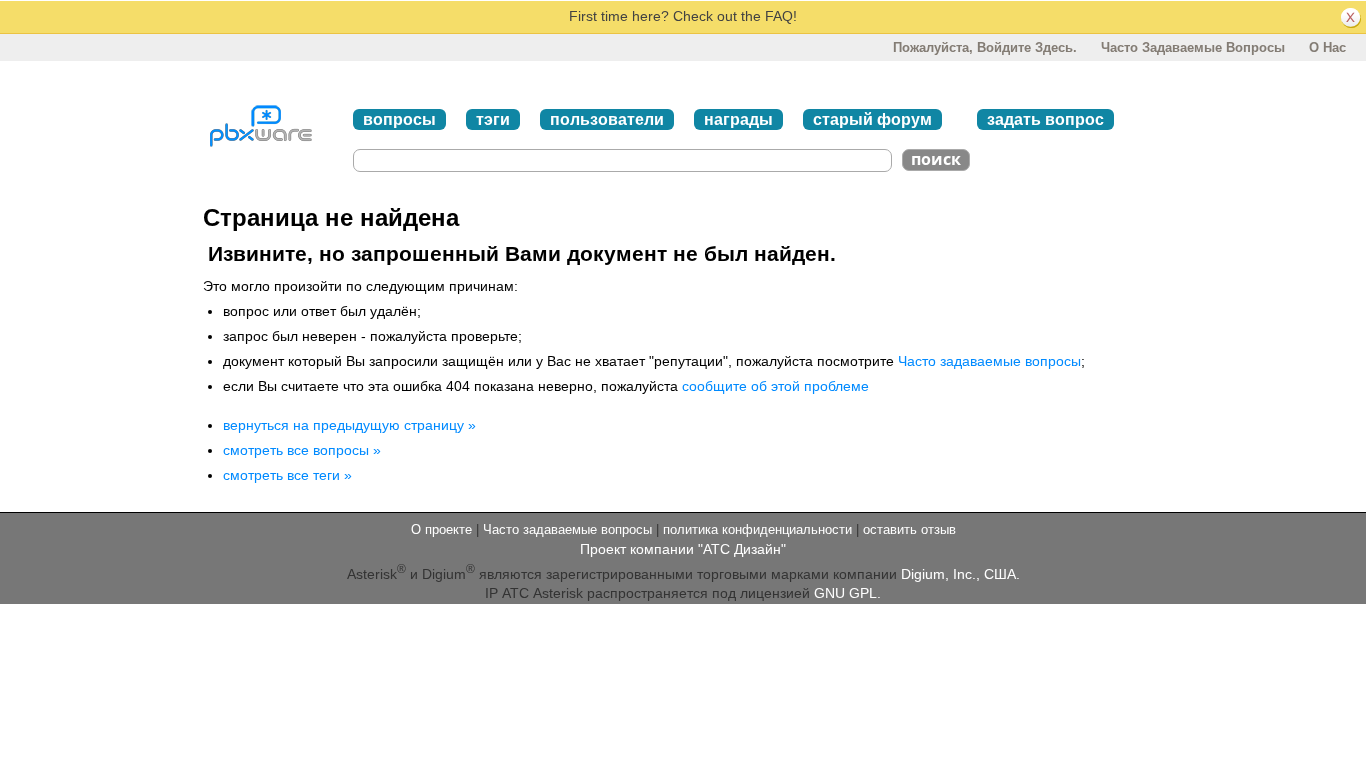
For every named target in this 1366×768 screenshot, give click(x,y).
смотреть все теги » (287, 475)
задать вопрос (1045, 119)
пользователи (607, 119)
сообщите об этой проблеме (775, 386)
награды (738, 119)
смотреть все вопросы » (302, 450)
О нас (1327, 47)
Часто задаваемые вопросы (1193, 47)
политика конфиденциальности (757, 529)
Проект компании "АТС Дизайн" (683, 549)
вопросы (399, 119)
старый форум (872, 119)
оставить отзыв (909, 529)
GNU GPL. (847, 593)
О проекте (441, 529)
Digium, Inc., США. (960, 574)
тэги (493, 119)
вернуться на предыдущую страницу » (349, 425)
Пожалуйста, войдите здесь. (985, 47)
